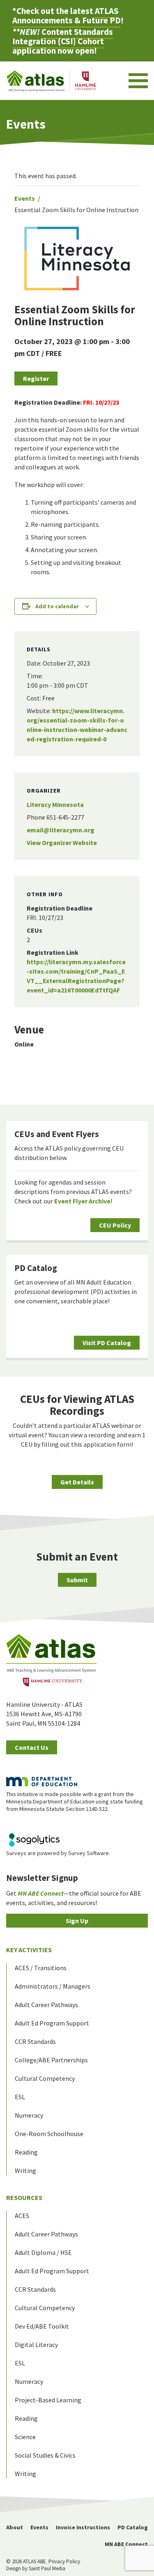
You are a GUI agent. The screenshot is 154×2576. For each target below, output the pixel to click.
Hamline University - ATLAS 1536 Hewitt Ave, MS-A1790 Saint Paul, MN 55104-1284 (44, 1714)
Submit (77, 1580)
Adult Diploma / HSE (43, 2252)
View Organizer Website (62, 843)
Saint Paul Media (47, 2568)
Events (25, 198)
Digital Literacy (36, 2345)
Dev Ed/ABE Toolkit (42, 2326)
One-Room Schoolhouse (49, 2134)
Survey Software (88, 1853)
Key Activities (29, 1950)
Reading (26, 2152)
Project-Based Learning (48, 2400)
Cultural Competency (45, 2078)
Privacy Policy (64, 2561)
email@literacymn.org (61, 830)
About (15, 2527)
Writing (25, 2170)
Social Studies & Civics (45, 2455)
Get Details (77, 1482)
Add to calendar (57, 606)
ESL (20, 2097)
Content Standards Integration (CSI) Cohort (63, 36)
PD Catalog (36, 1268)
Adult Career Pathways (46, 2005)
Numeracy (29, 2115)
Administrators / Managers (53, 1986)
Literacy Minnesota (55, 804)
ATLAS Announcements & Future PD (67, 16)
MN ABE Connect (126, 2544)
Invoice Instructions (83, 2527)
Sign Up (77, 1921)
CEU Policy (115, 1225)
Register (36, 378)
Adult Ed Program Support (52, 2023)
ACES (22, 2216)
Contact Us (32, 1747)
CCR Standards (35, 2041)
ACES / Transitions (41, 1968)
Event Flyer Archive (82, 1201)
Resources (24, 2198)
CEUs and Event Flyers (57, 1134)
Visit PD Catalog (107, 1343)
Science (25, 2437)
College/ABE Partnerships (51, 2060)
